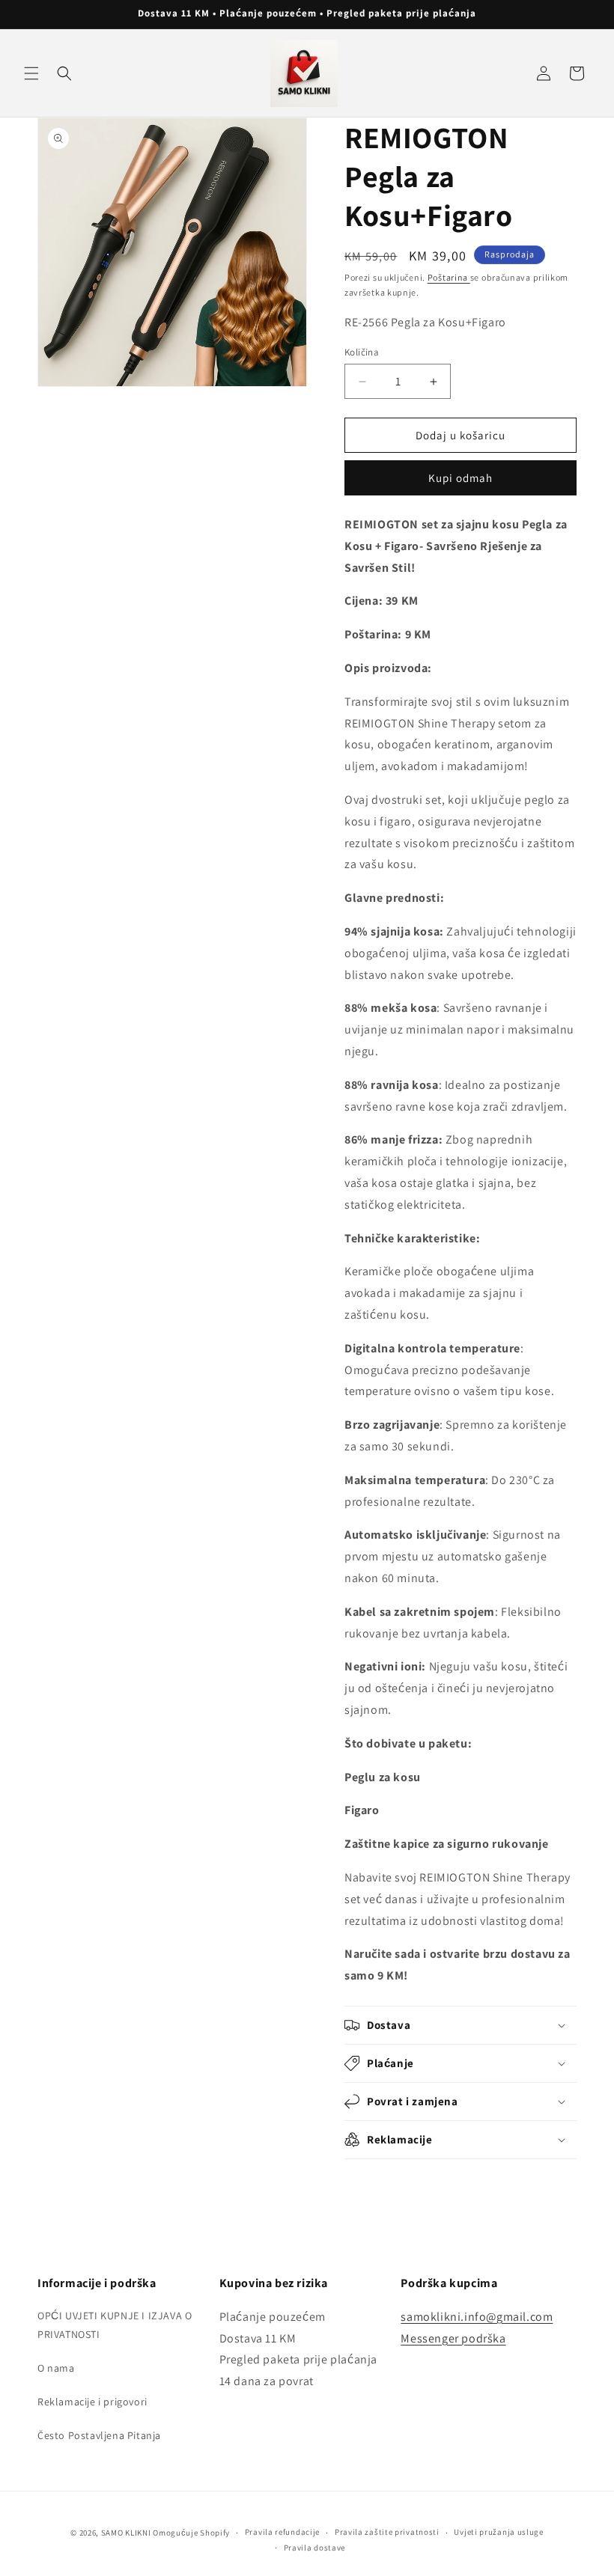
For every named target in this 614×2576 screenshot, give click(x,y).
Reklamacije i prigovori (92, 2402)
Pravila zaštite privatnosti (387, 2532)
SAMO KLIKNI (126, 2533)
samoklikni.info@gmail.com (477, 2317)
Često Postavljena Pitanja (99, 2435)
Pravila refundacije (282, 2532)
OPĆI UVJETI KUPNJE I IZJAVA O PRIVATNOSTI (115, 2325)
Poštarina (449, 277)
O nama (56, 2368)
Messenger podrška (453, 2338)
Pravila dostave (315, 2548)
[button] (31, 73)
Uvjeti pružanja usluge (498, 2532)
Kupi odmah (460, 478)
